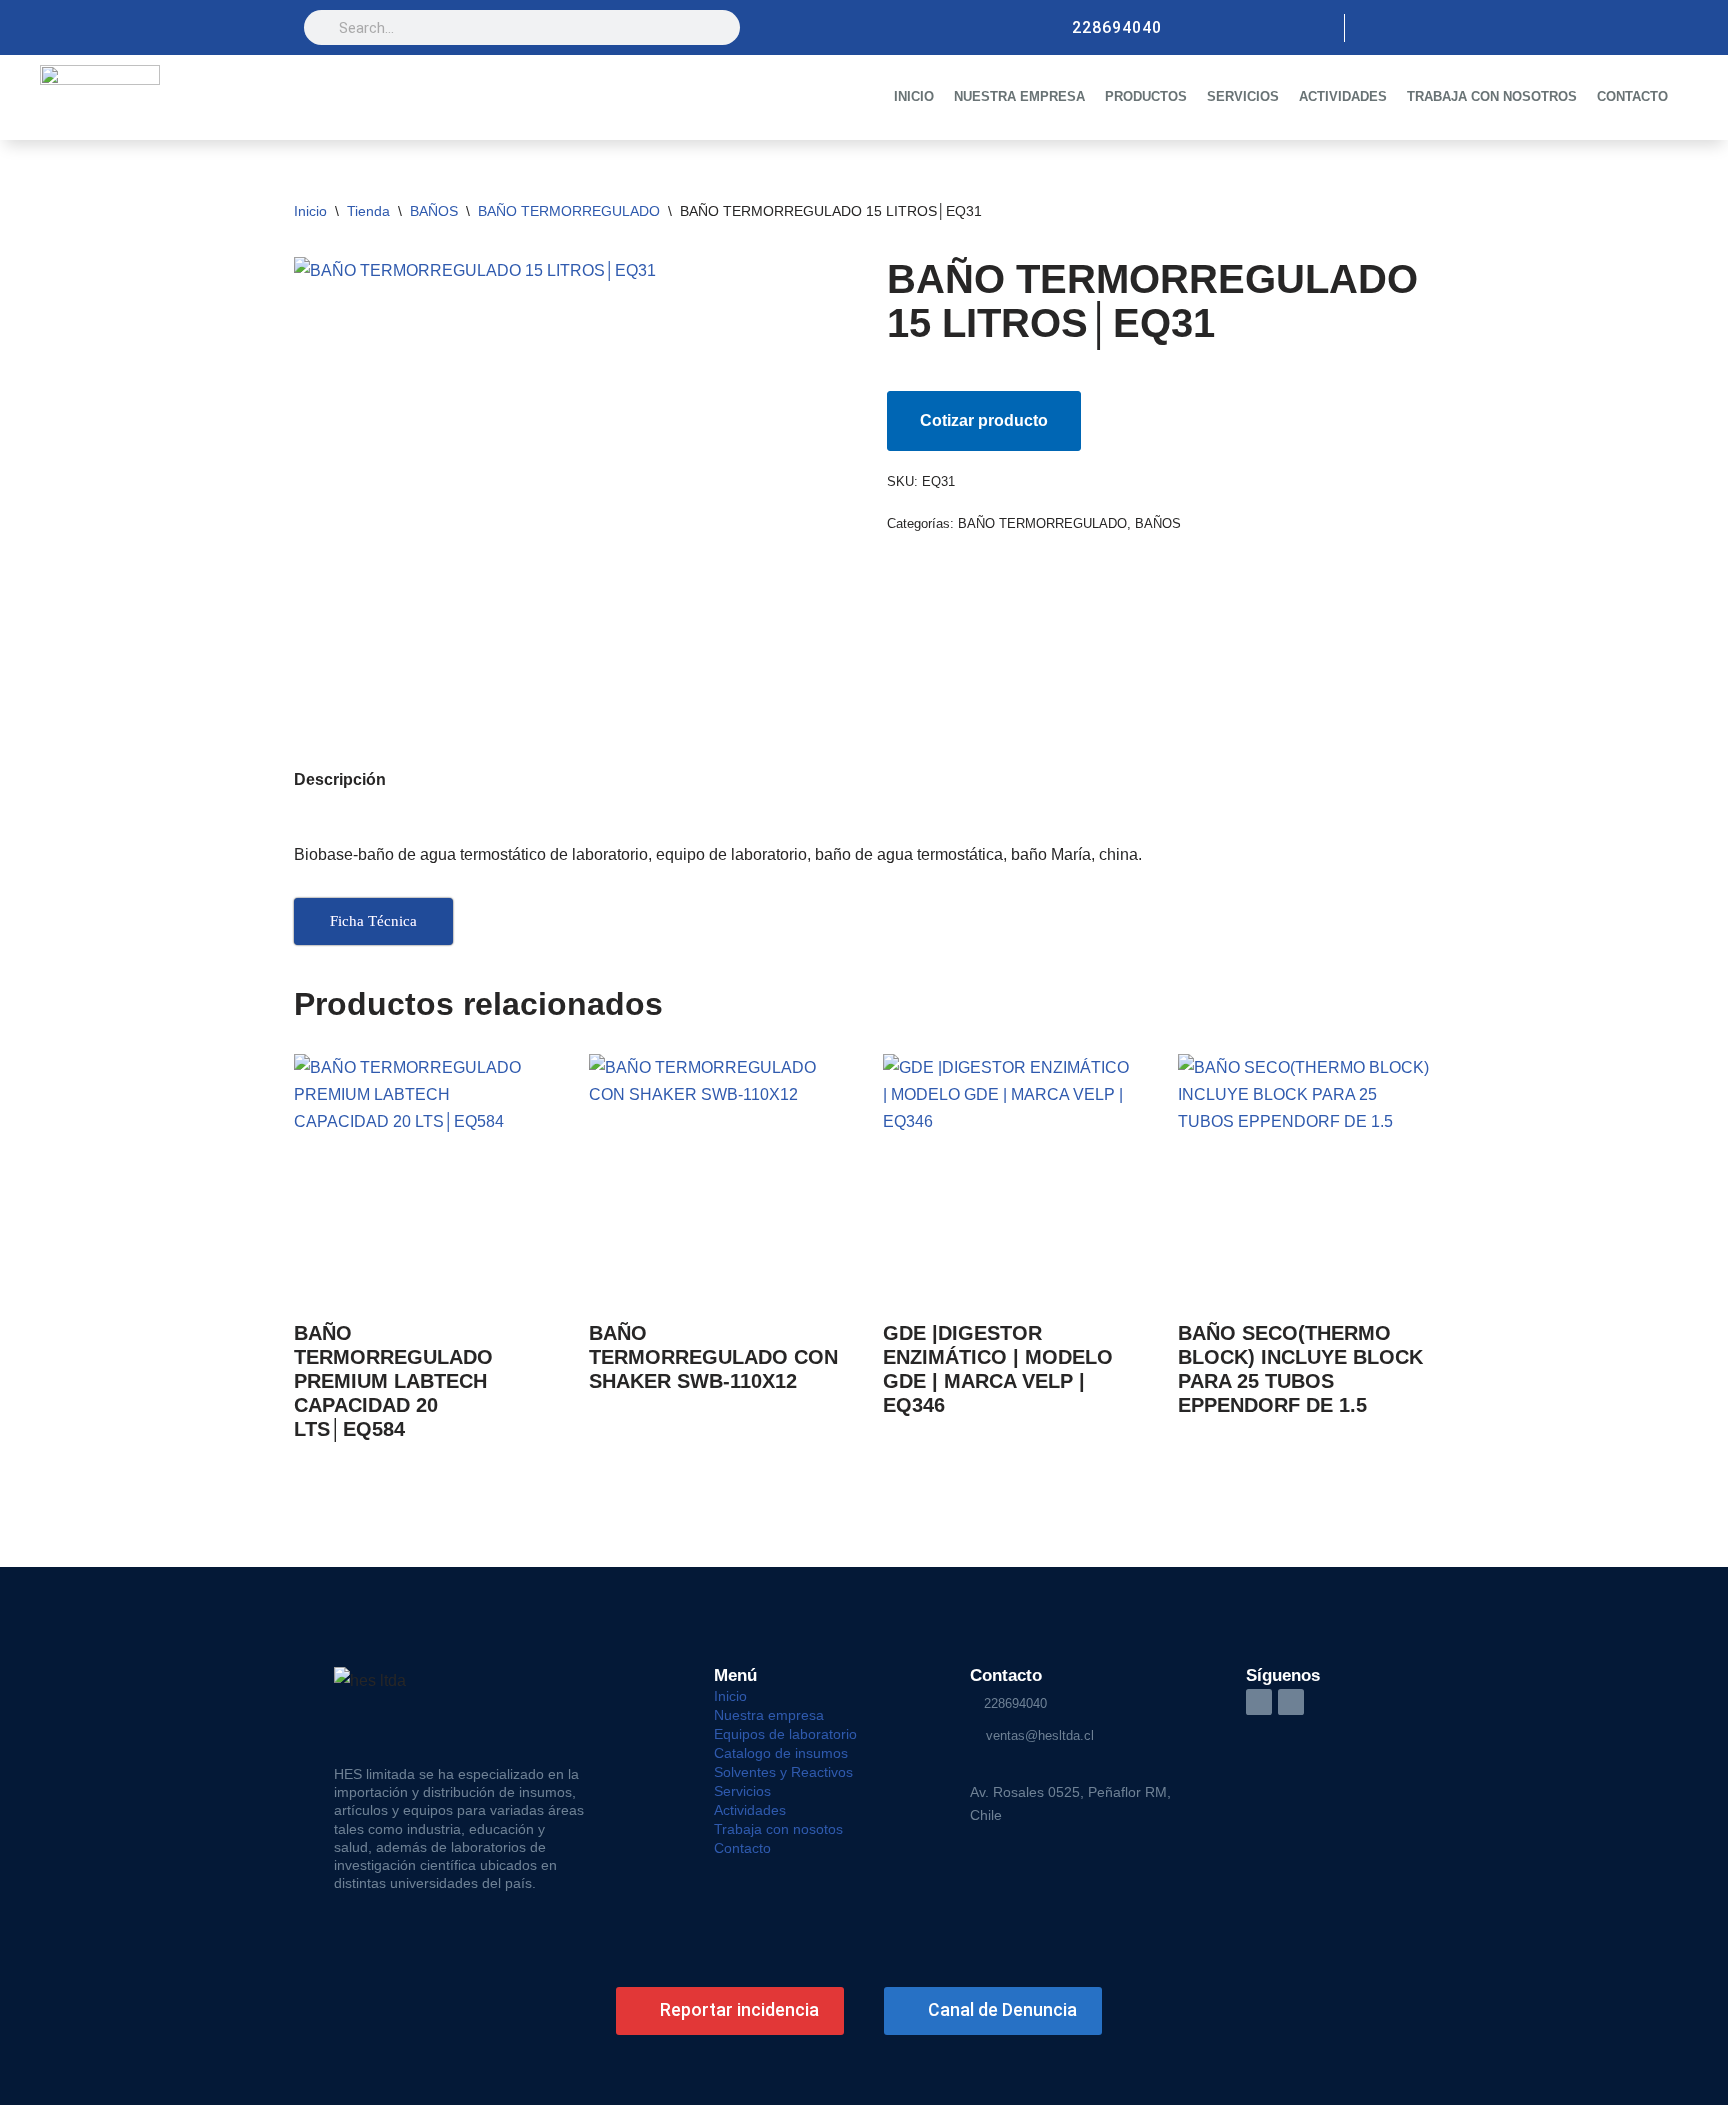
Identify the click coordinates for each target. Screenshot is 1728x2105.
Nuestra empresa (769, 1715)
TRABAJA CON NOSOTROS (1492, 96)
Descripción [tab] (340, 779)
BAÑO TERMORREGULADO (569, 211)
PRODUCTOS (1146, 96)
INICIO (914, 96)
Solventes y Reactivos (783, 1772)
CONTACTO (1632, 96)
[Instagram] (1376, 28)
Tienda (368, 211)
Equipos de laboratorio (785, 1734)
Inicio (310, 211)
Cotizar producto (984, 420)
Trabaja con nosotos (778, 1829)
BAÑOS (434, 211)
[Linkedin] (1410, 28)
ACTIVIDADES (1343, 96)
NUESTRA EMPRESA (1019, 96)
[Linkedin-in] (1259, 1702)
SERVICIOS (1243, 96)
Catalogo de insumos (781, 1753)
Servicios (742, 1791)
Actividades (750, 1810)
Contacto (742, 1848)
